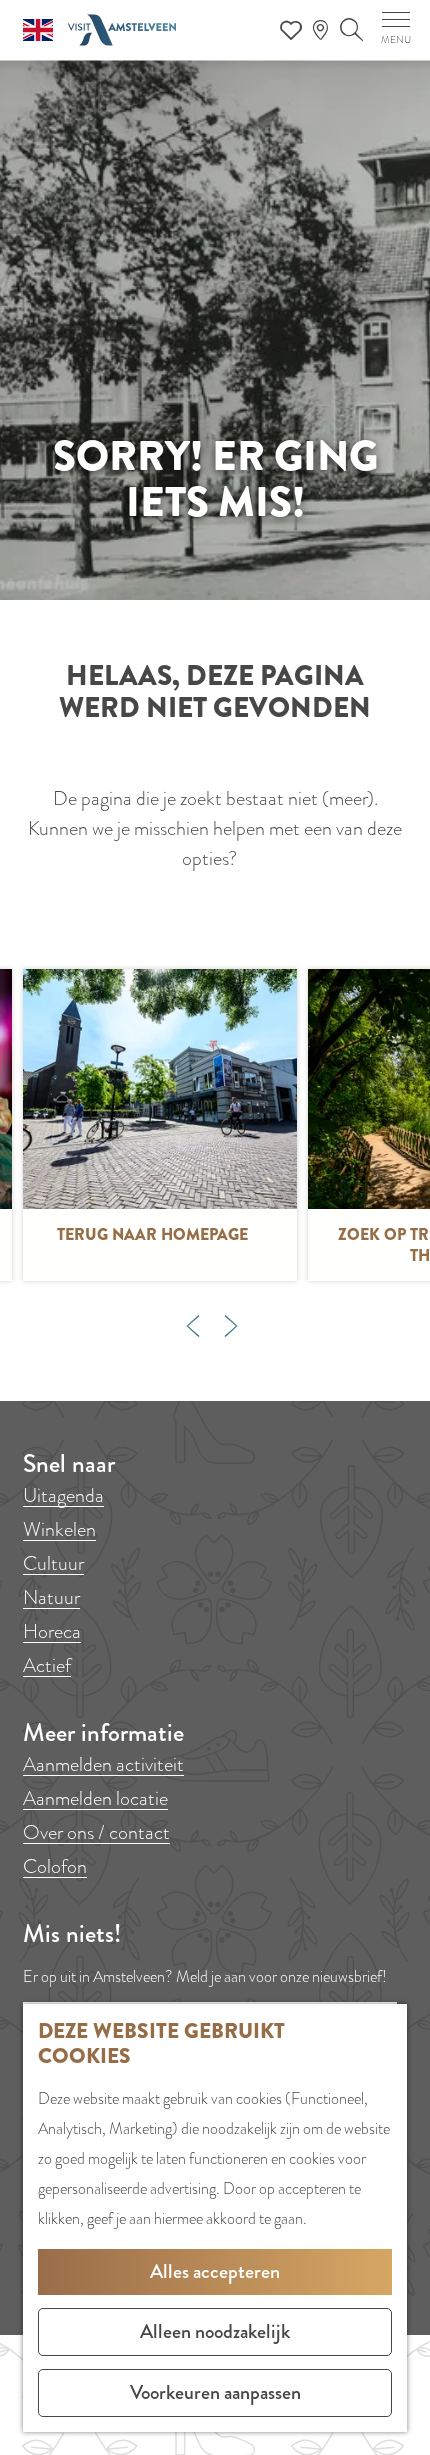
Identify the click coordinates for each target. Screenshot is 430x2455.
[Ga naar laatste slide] (193, 1326)
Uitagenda (63, 1495)
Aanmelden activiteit (103, 1764)
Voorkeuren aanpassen (215, 2392)
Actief (47, 1665)
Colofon (55, 1866)
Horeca (52, 1631)
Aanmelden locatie (95, 1798)
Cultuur (53, 1563)
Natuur (51, 1597)
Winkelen (59, 1529)
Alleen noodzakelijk (215, 2331)
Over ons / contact (96, 1832)
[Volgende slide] (231, 1326)
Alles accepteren (215, 2271)
